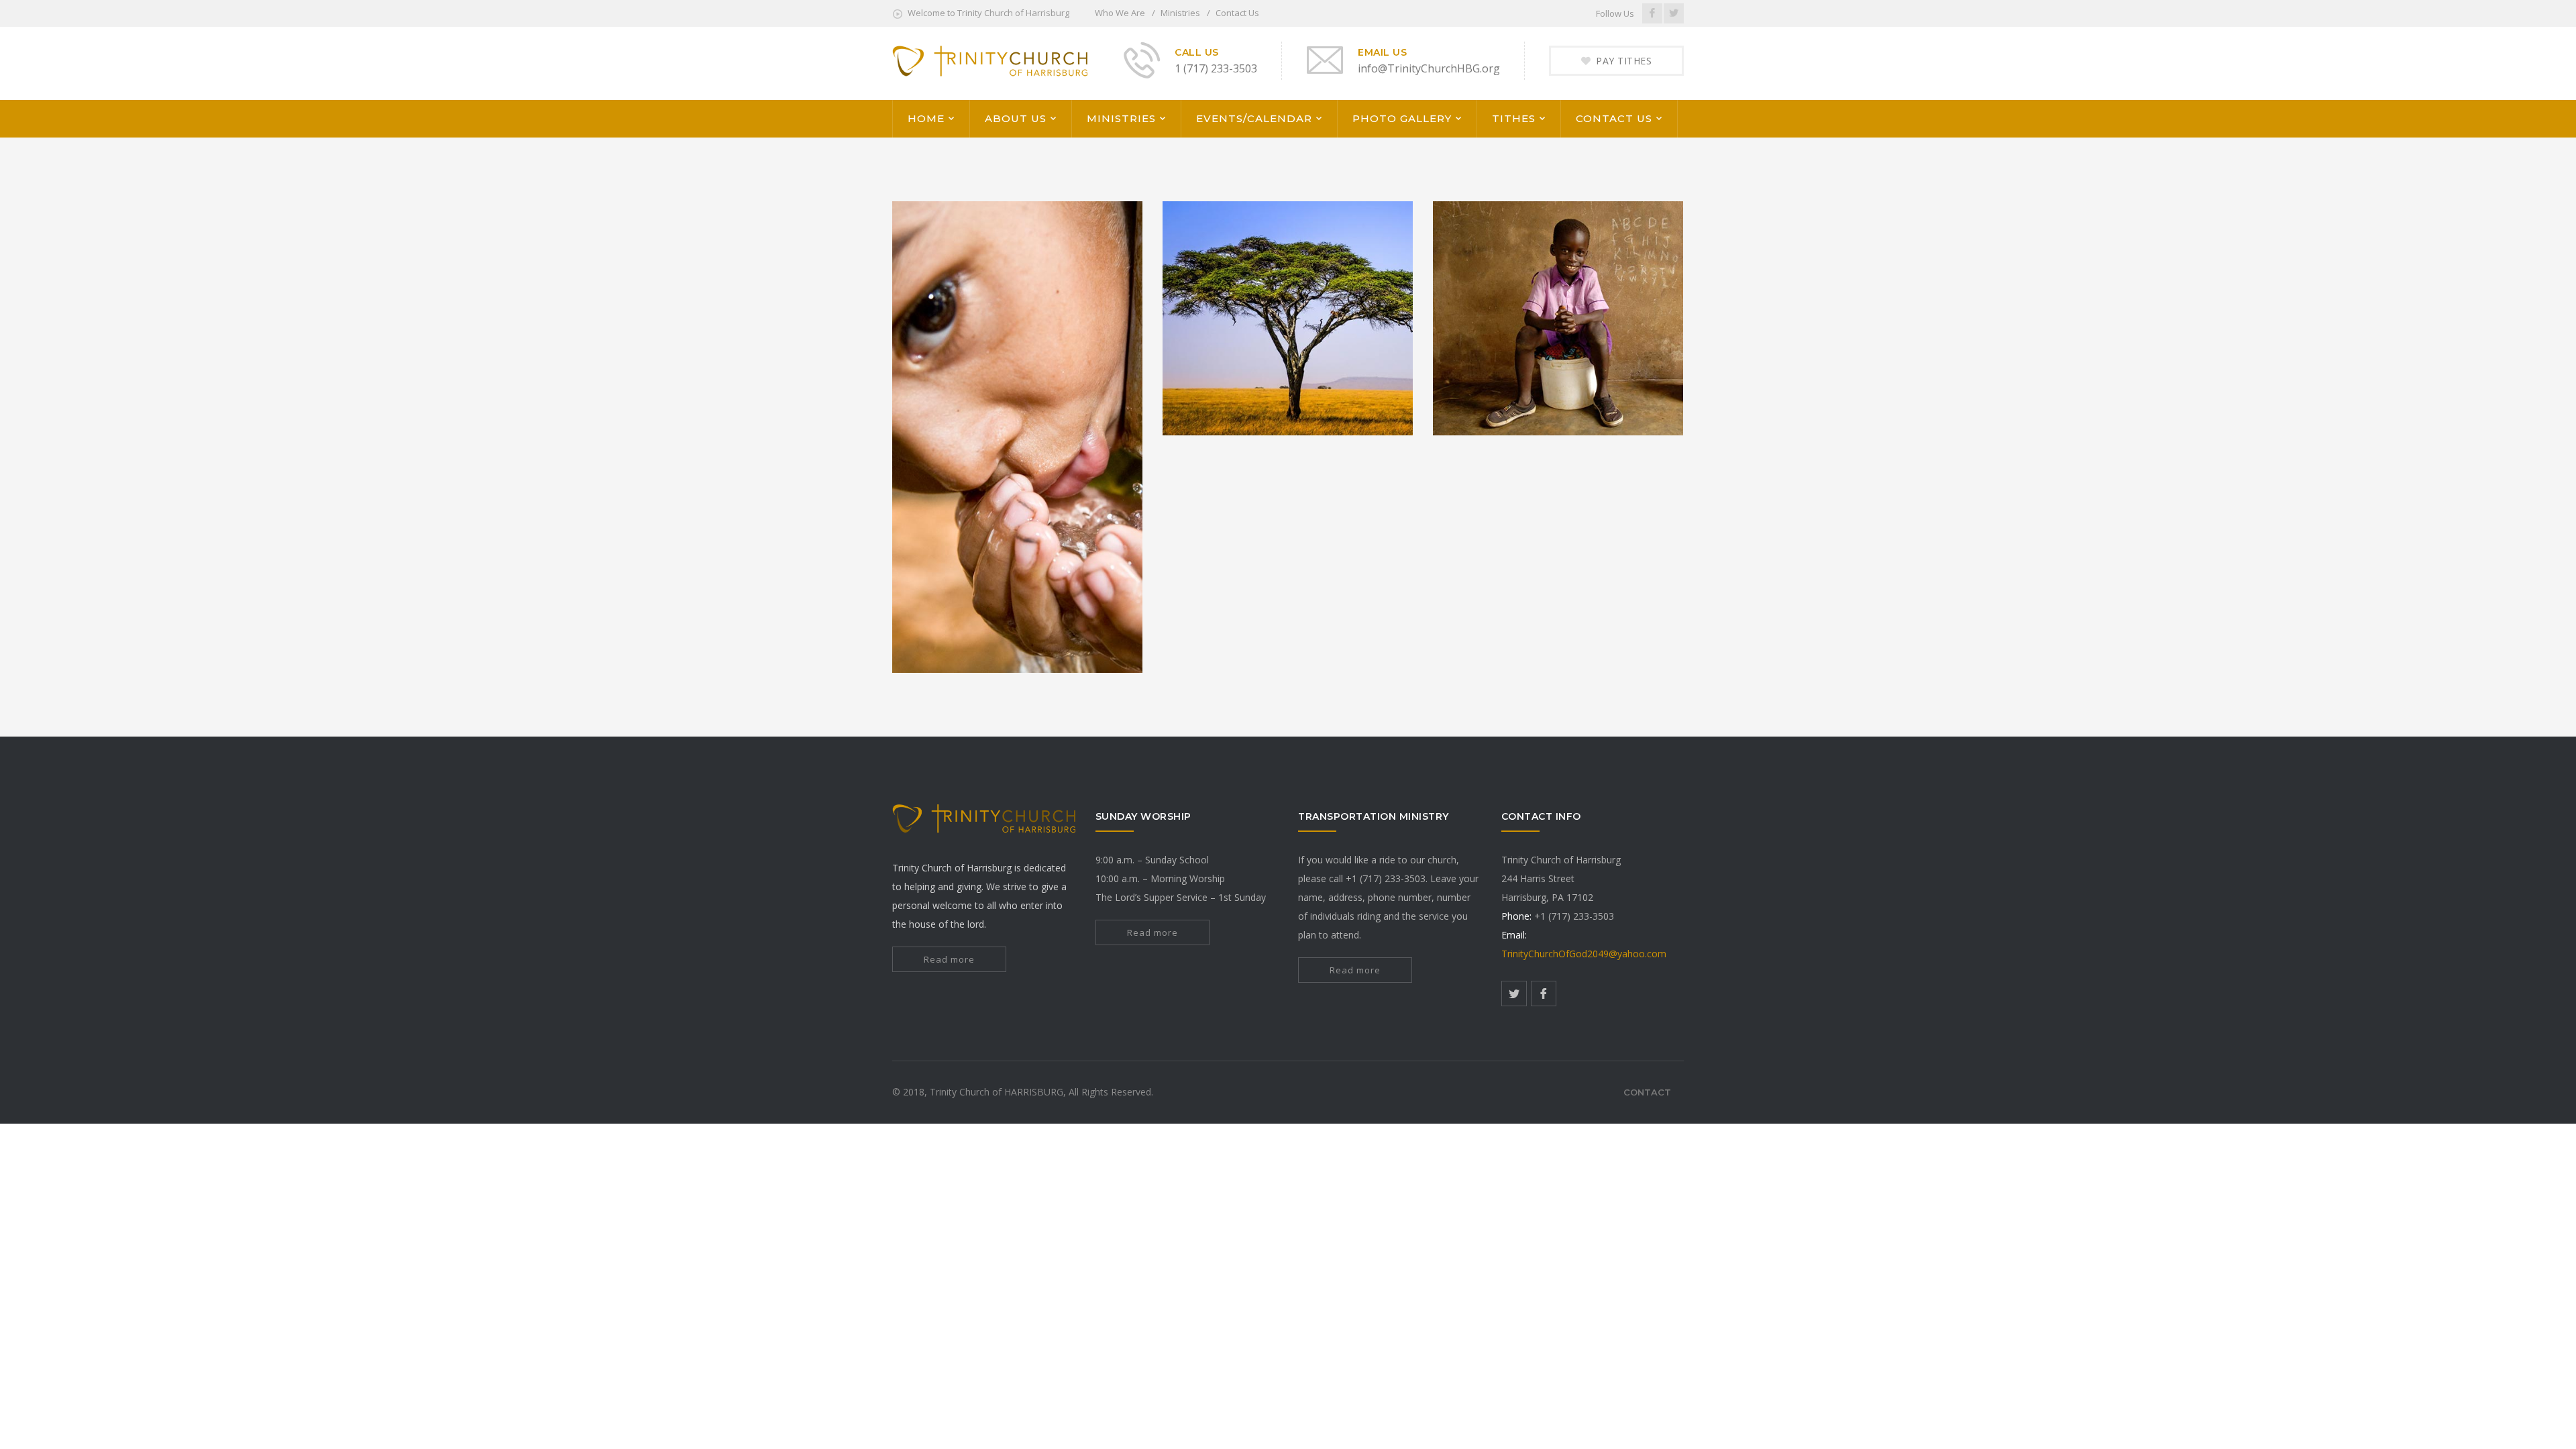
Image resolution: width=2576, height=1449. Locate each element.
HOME (926, 118)
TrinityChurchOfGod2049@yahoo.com (1584, 954)
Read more (949, 959)
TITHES (1514, 118)
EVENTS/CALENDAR (1254, 118)
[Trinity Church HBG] (990, 62)
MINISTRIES (1121, 118)
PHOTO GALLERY (1402, 118)
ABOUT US (1016, 118)
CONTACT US (1614, 118)
